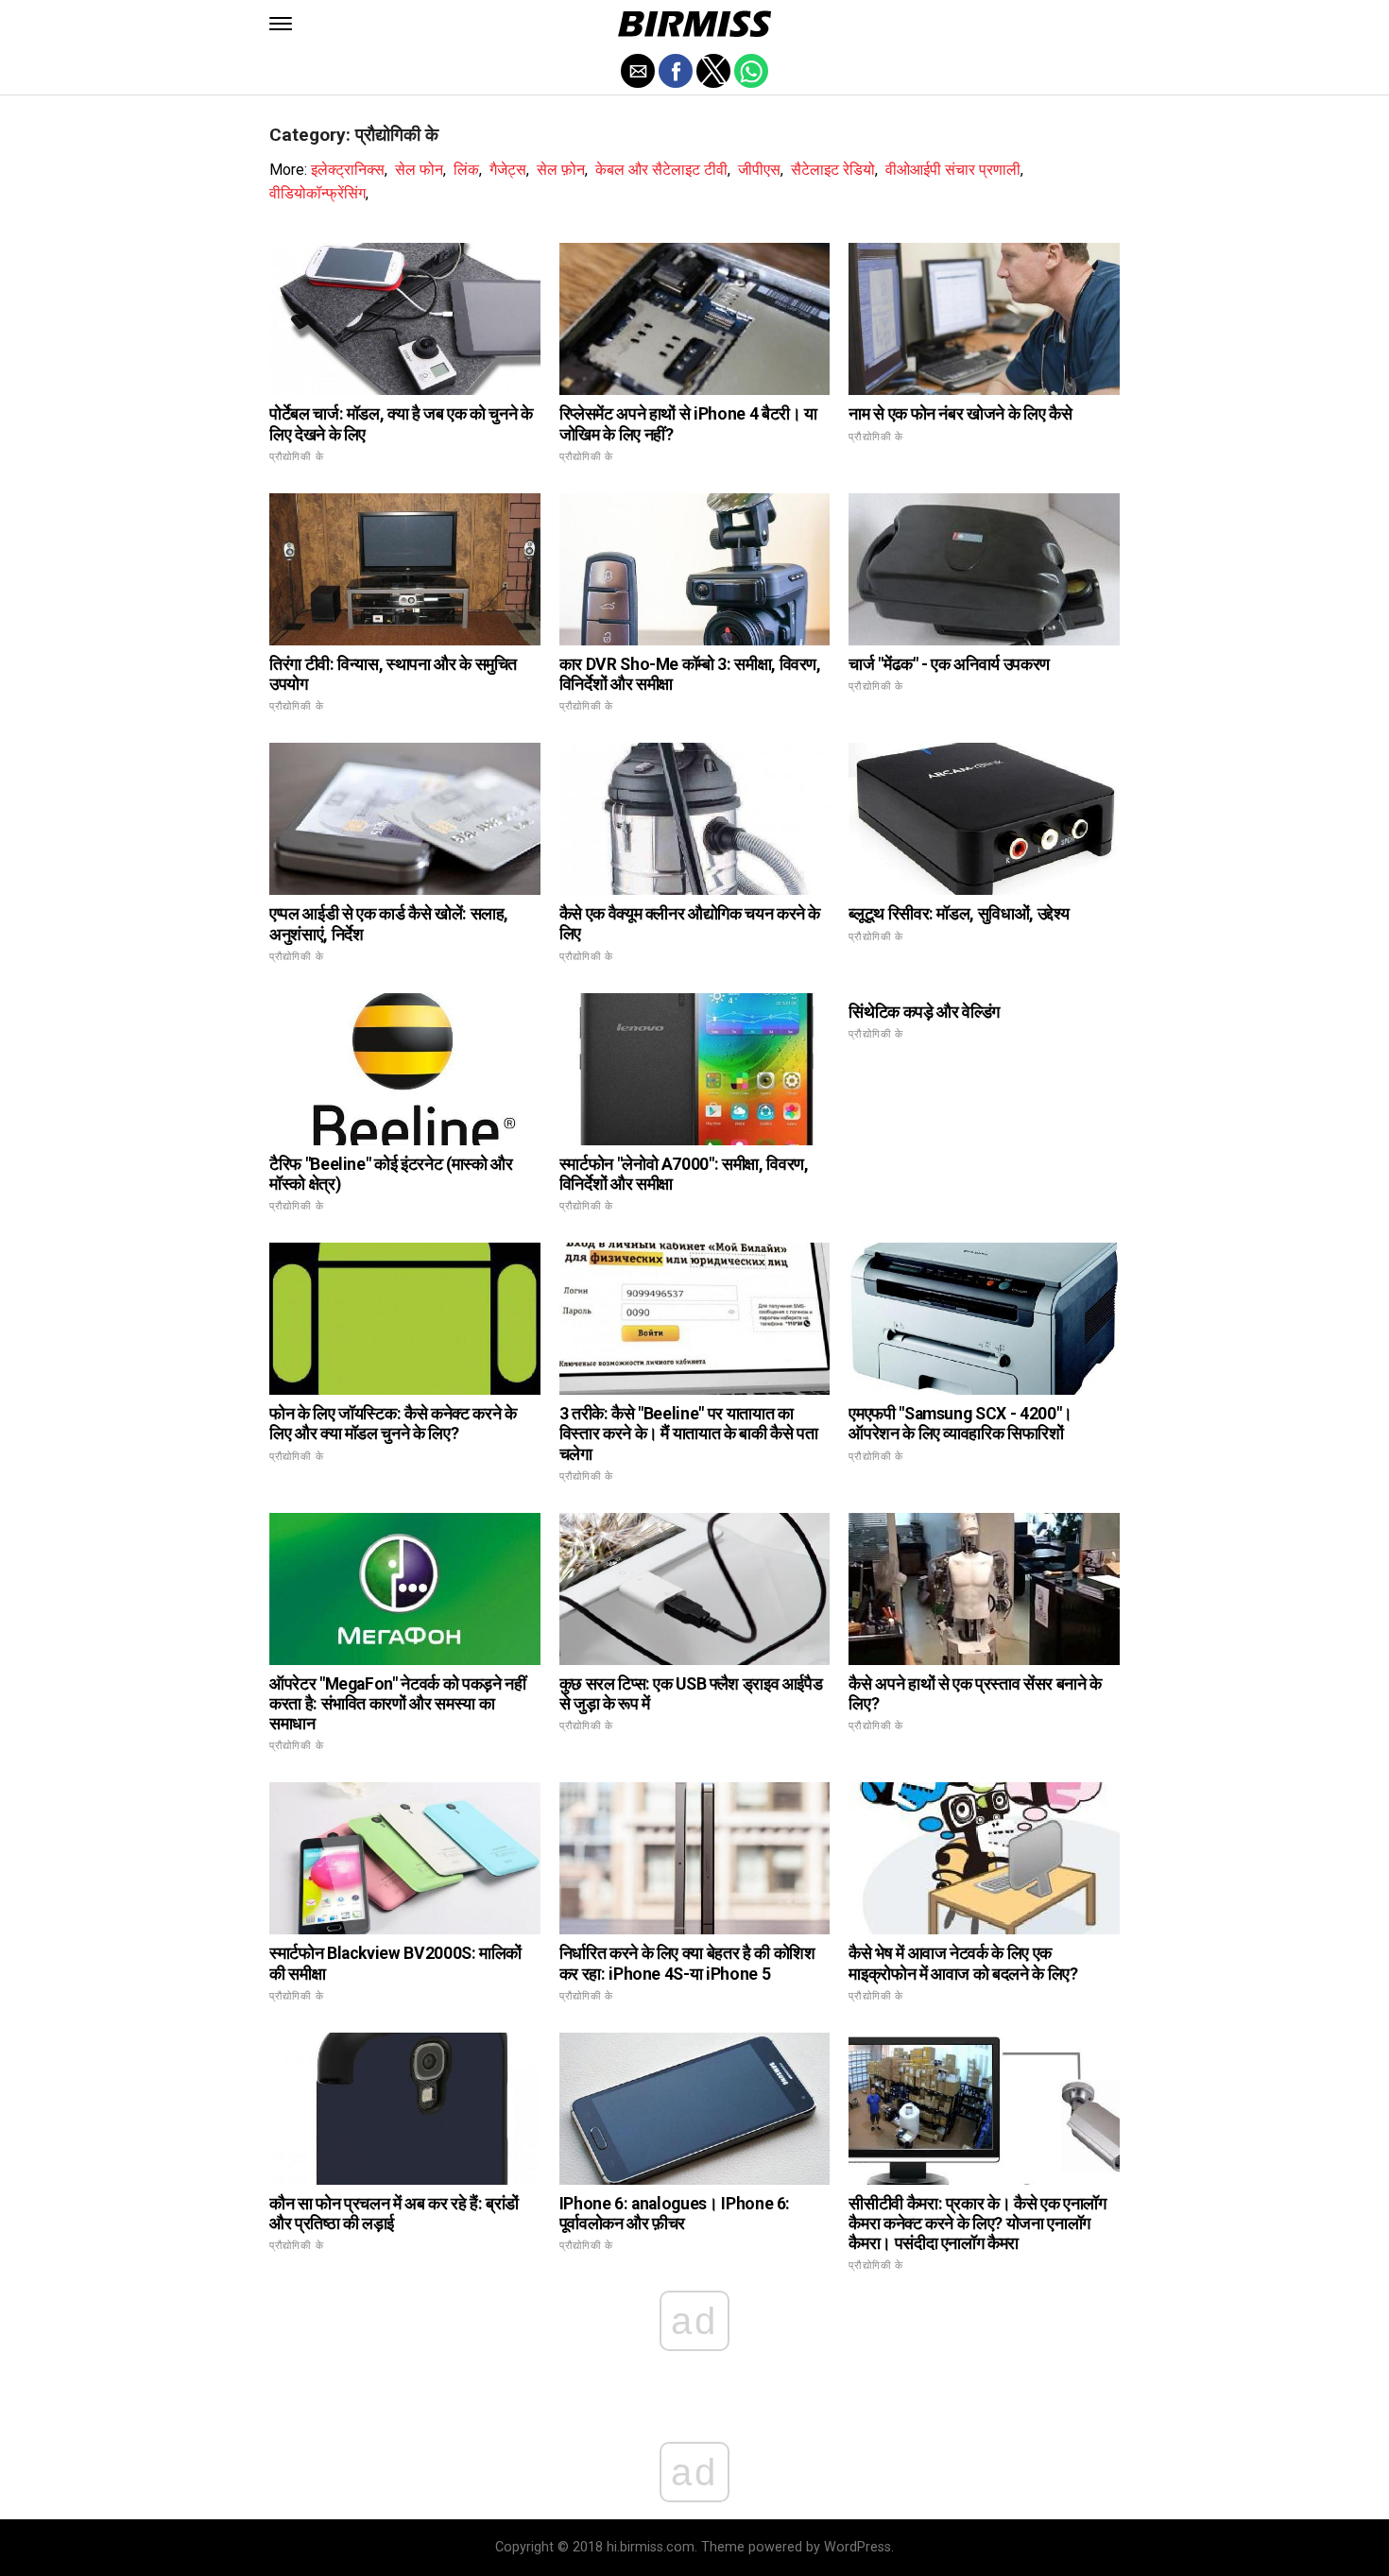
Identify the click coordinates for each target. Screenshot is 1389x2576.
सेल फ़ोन (561, 170)
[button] (281, 24)
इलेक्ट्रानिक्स (348, 170)
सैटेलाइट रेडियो (833, 170)
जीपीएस (759, 170)
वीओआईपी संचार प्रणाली (953, 170)
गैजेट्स (508, 170)
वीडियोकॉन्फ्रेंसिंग (317, 193)
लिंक (466, 170)
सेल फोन (419, 170)
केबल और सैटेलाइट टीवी (661, 170)
